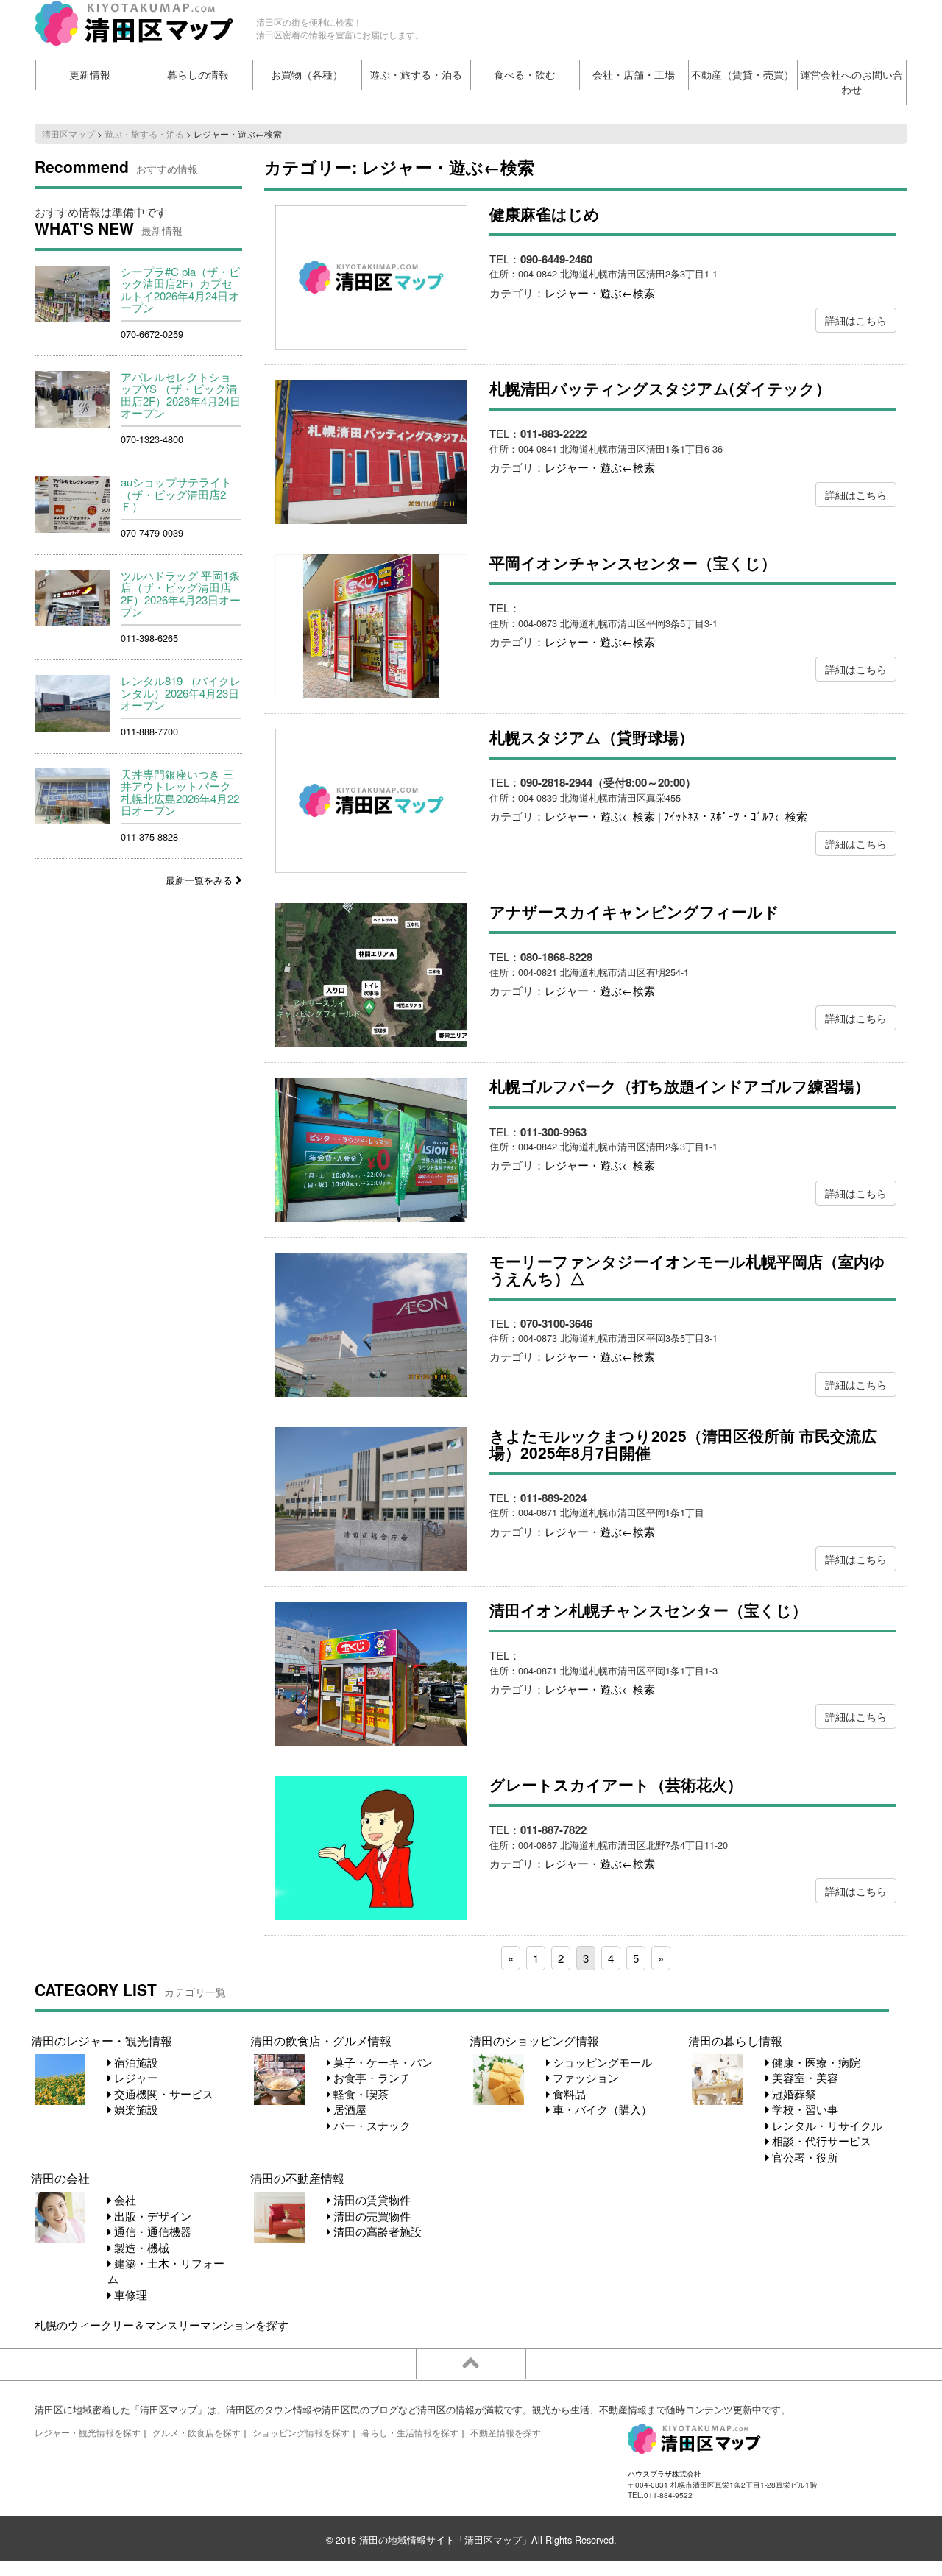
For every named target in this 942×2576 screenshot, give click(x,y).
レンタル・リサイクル (826, 2125)
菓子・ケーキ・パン (382, 2062)
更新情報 (90, 75)
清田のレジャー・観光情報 (102, 2040)
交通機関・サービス (162, 2094)
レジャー (135, 2077)
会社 (124, 2200)
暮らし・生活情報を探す (410, 2432)
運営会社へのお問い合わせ (851, 82)
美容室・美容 (804, 2077)
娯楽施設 (135, 2109)
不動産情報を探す (506, 2432)
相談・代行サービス (820, 2141)
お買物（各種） (307, 75)
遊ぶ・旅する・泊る (416, 75)
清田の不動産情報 (297, 2178)
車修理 (129, 2294)
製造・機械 (140, 2247)
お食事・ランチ (371, 2077)
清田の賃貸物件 (371, 2200)
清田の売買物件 (371, 2216)
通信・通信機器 (151, 2231)
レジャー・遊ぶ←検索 (600, 293)
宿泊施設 (135, 2062)
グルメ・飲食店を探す (196, 2432)
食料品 (568, 2094)
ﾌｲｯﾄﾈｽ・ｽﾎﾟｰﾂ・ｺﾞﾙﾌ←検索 (736, 816)
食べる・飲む (525, 75)
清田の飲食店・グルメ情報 (321, 2040)
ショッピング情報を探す (301, 2432)
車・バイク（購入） (601, 2109)
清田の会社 (60, 2178)
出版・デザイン (151, 2216)
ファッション (584, 2077)
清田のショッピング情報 (534, 2040)
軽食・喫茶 (360, 2094)
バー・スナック (371, 2125)
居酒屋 (348, 2109)
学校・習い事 (804, 2109)
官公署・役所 (804, 2157)
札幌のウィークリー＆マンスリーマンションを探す (162, 2325)
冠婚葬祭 (793, 2094)
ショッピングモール (601, 2062)
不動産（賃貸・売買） (743, 75)
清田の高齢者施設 (376, 2231)
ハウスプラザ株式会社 (665, 2473)
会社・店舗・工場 (634, 75)
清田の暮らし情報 (735, 2040)
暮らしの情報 (198, 75)
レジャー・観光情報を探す (88, 2432)
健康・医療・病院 (815, 2062)
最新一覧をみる (201, 880)
